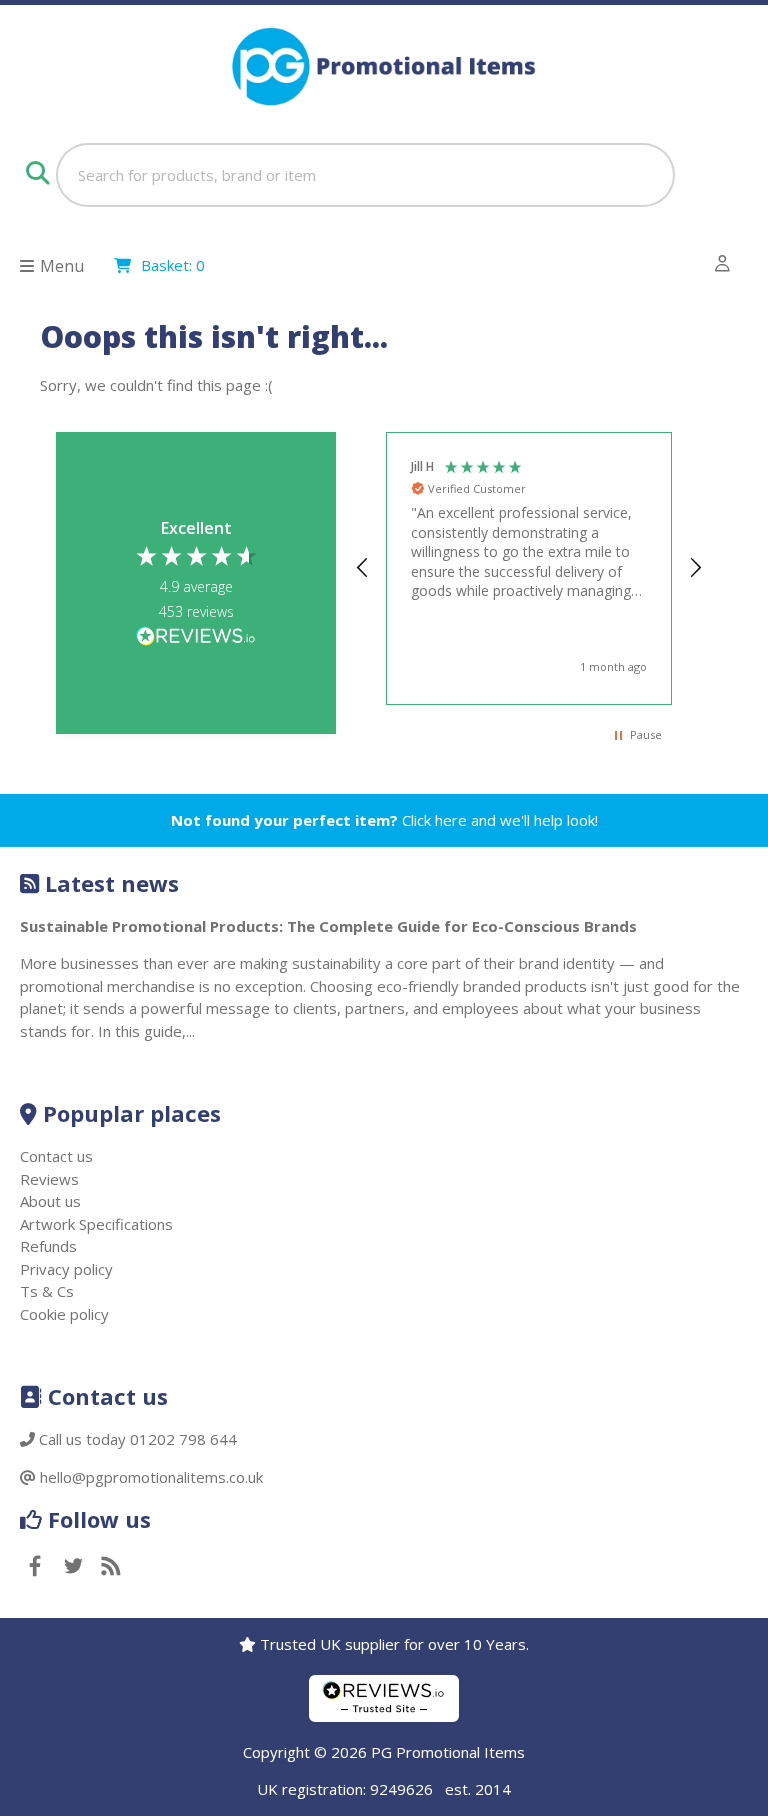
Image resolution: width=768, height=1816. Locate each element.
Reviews (49, 1179)
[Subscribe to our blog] (111, 1567)
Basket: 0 (173, 265)
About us (50, 1201)
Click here (434, 820)
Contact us (56, 1156)
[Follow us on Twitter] (73, 1567)
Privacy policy (66, 1269)
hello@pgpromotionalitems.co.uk (151, 1477)
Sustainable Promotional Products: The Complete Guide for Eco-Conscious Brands (328, 926)
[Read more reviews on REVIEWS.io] (196, 637)
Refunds (48, 1246)
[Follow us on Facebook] (35, 1567)
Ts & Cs (47, 1291)
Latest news (112, 883)
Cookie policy (64, 1314)
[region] (528, 568)
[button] (363, 568)
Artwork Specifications (96, 1224)
